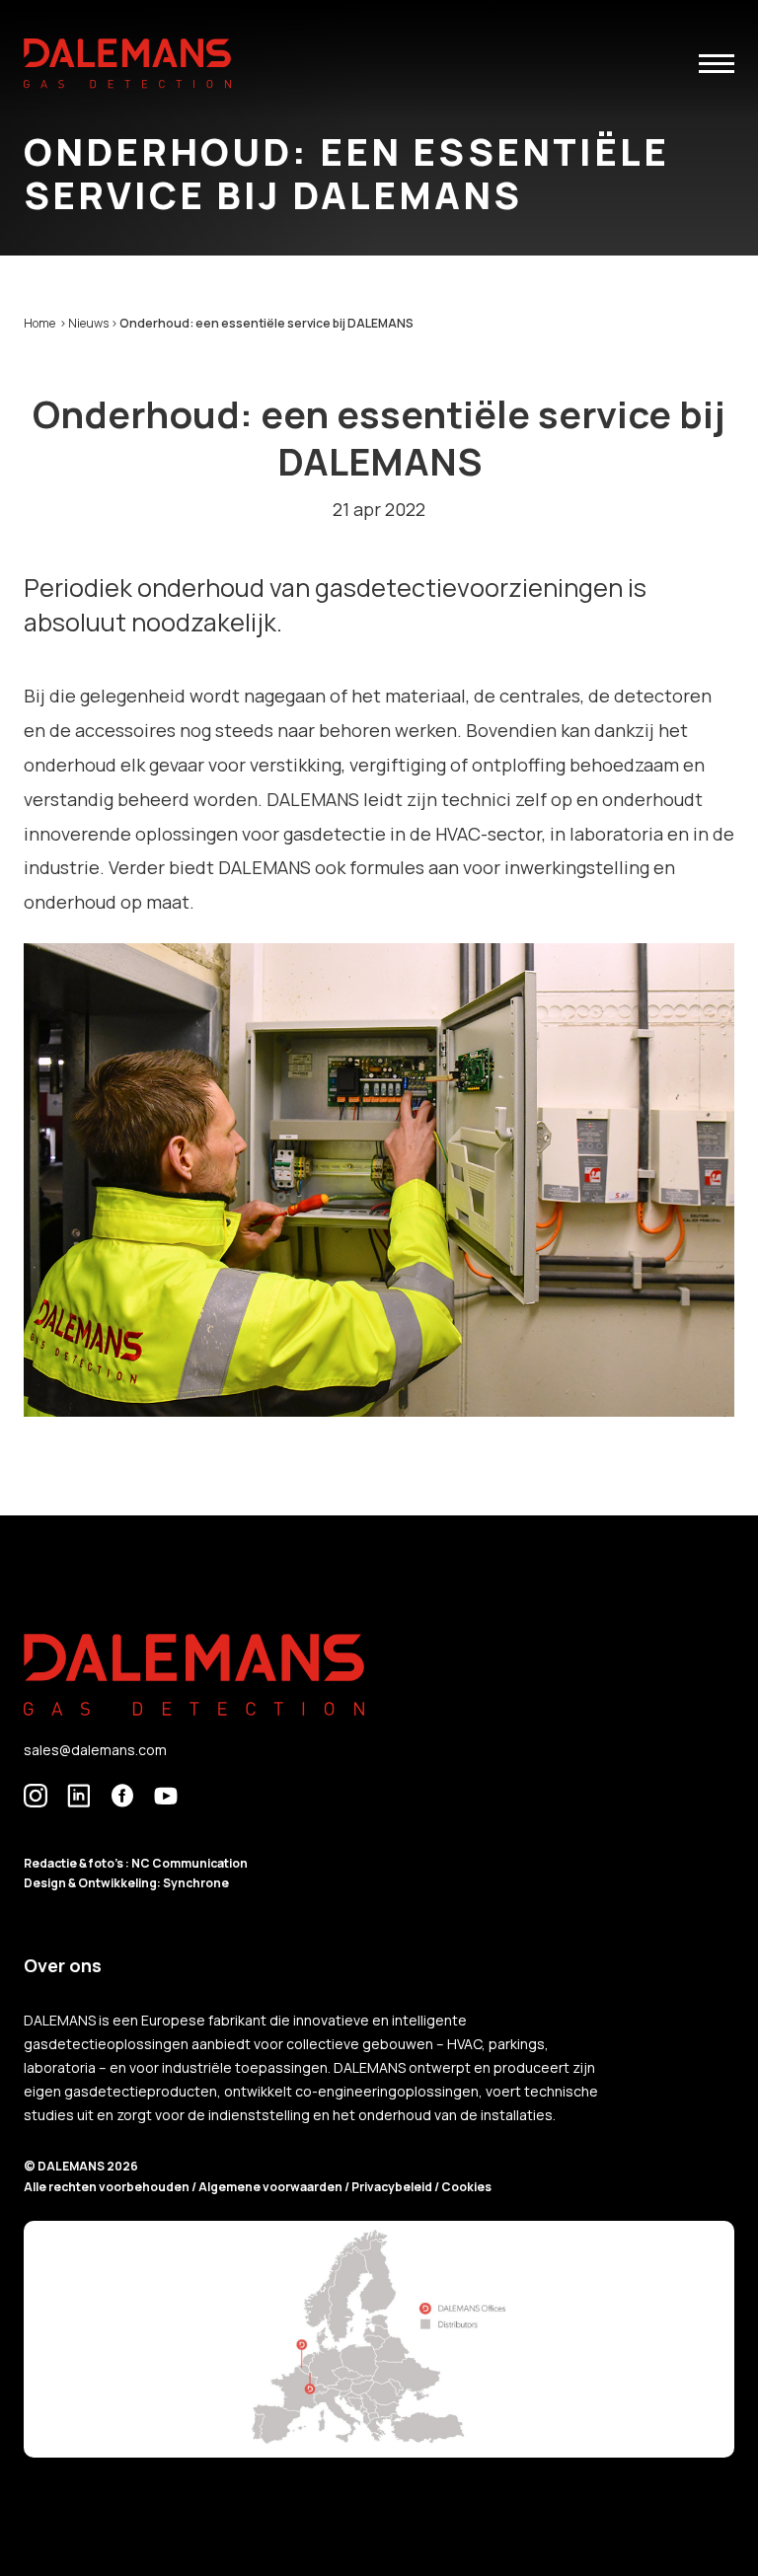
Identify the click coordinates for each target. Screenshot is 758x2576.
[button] (717, 64)
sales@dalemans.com (95, 1750)
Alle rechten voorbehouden (108, 2187)
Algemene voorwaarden (271, 2187)
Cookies (466, 2187)
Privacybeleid (393, 2187)
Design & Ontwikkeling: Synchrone (126, 1883)
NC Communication (189, 1863)
